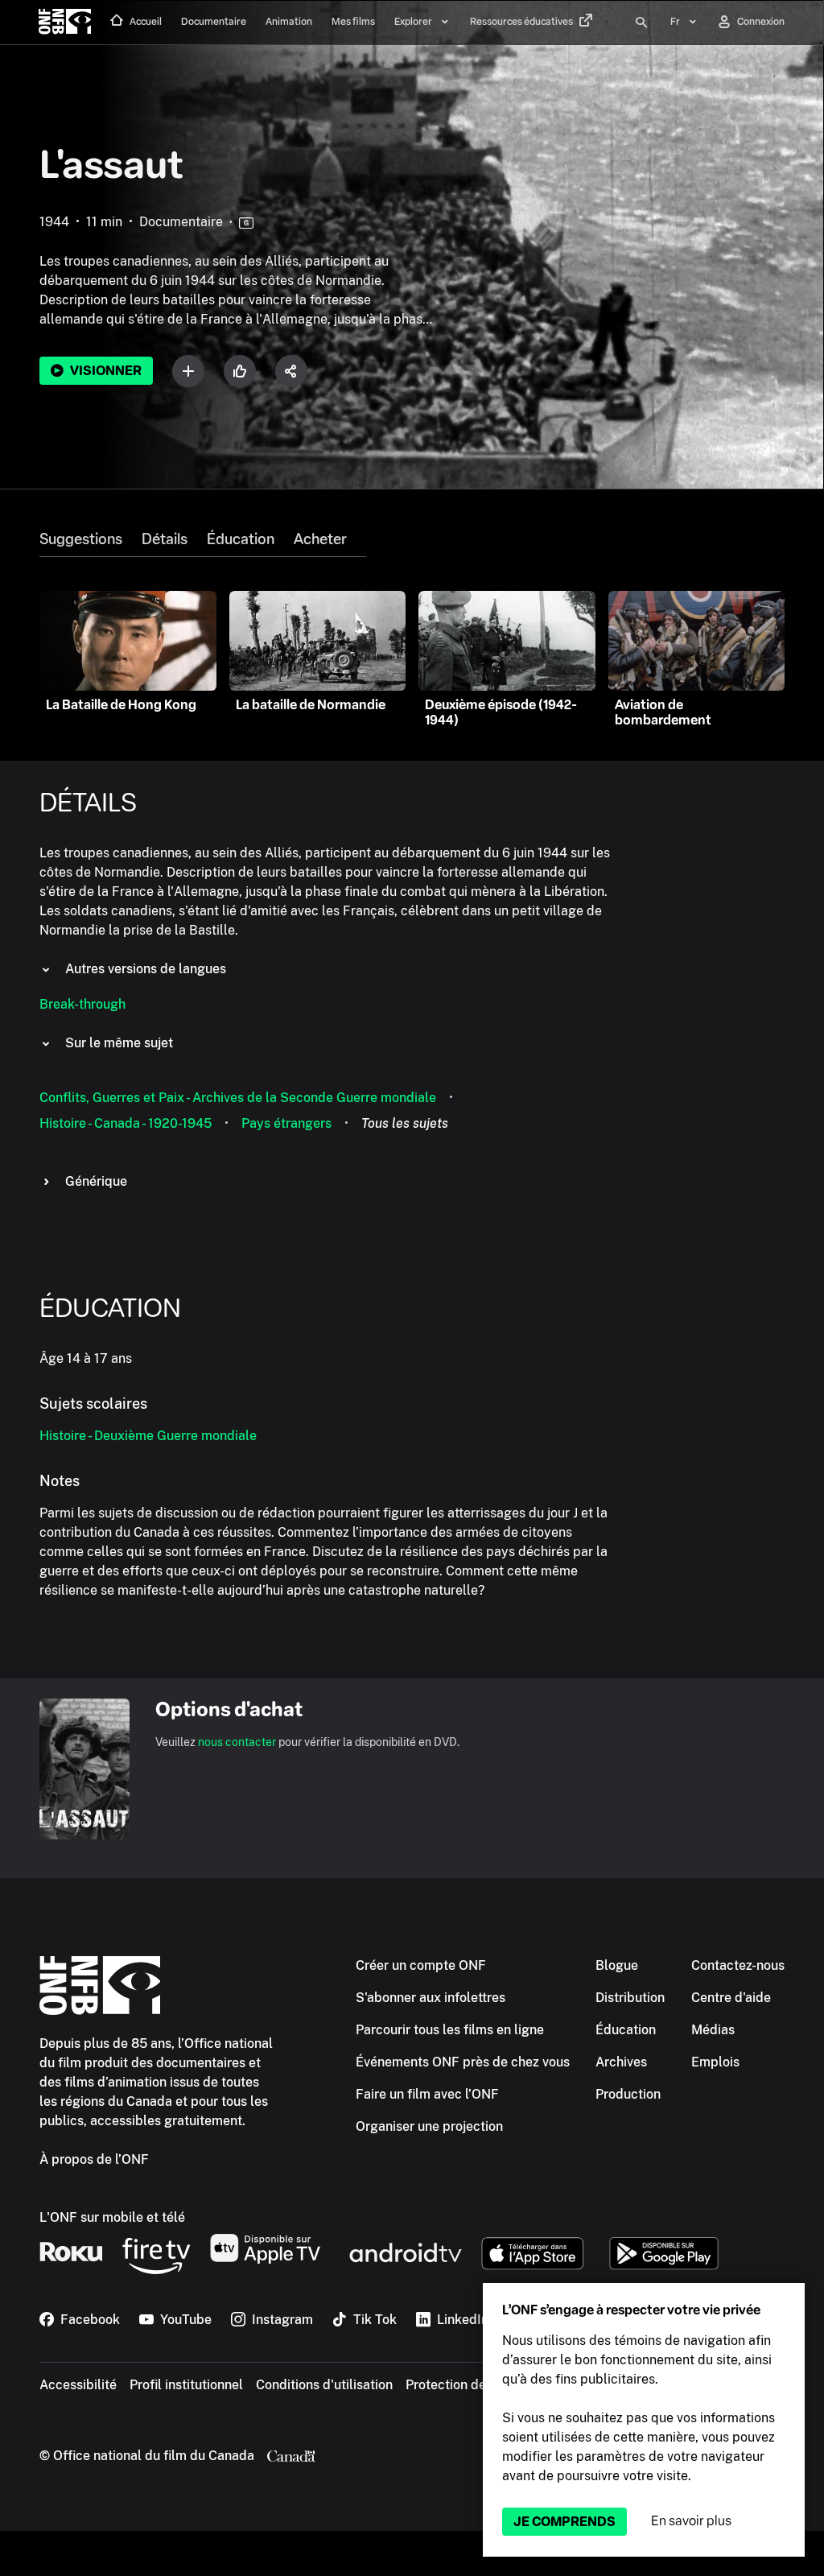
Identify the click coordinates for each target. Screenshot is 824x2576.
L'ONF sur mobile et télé (112, 2217)
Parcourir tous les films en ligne (450, 2030)
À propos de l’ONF (94, 2159)
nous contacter (237, 1742)
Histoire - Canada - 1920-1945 (126, 1123)
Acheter (320, 539)
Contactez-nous (738, 1965)
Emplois (715, 2062)
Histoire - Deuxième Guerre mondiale (148, 1436)
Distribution (630, 1998)
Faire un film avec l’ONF (427, 2094)
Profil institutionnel (186, 2385)
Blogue (617, 1965)
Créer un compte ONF (421, 1965)
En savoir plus (691, 2521)
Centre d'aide (731, 1998)
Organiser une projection (429, 2126)
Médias (713, 2030)
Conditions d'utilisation (324, 2385)
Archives (621, 2062)
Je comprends (564, 2522)
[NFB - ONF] (65, 23)
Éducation (241, 539)
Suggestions (81, 539)
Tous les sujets (405, 1123)
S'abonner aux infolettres (431, 1998)
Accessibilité (78, 2385)
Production (628, 2094)
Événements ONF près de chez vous (463, 2062)
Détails (165, 539)
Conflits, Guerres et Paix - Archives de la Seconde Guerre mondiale (238, 1098)
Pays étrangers (286, 1123)
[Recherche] (641, 23)
